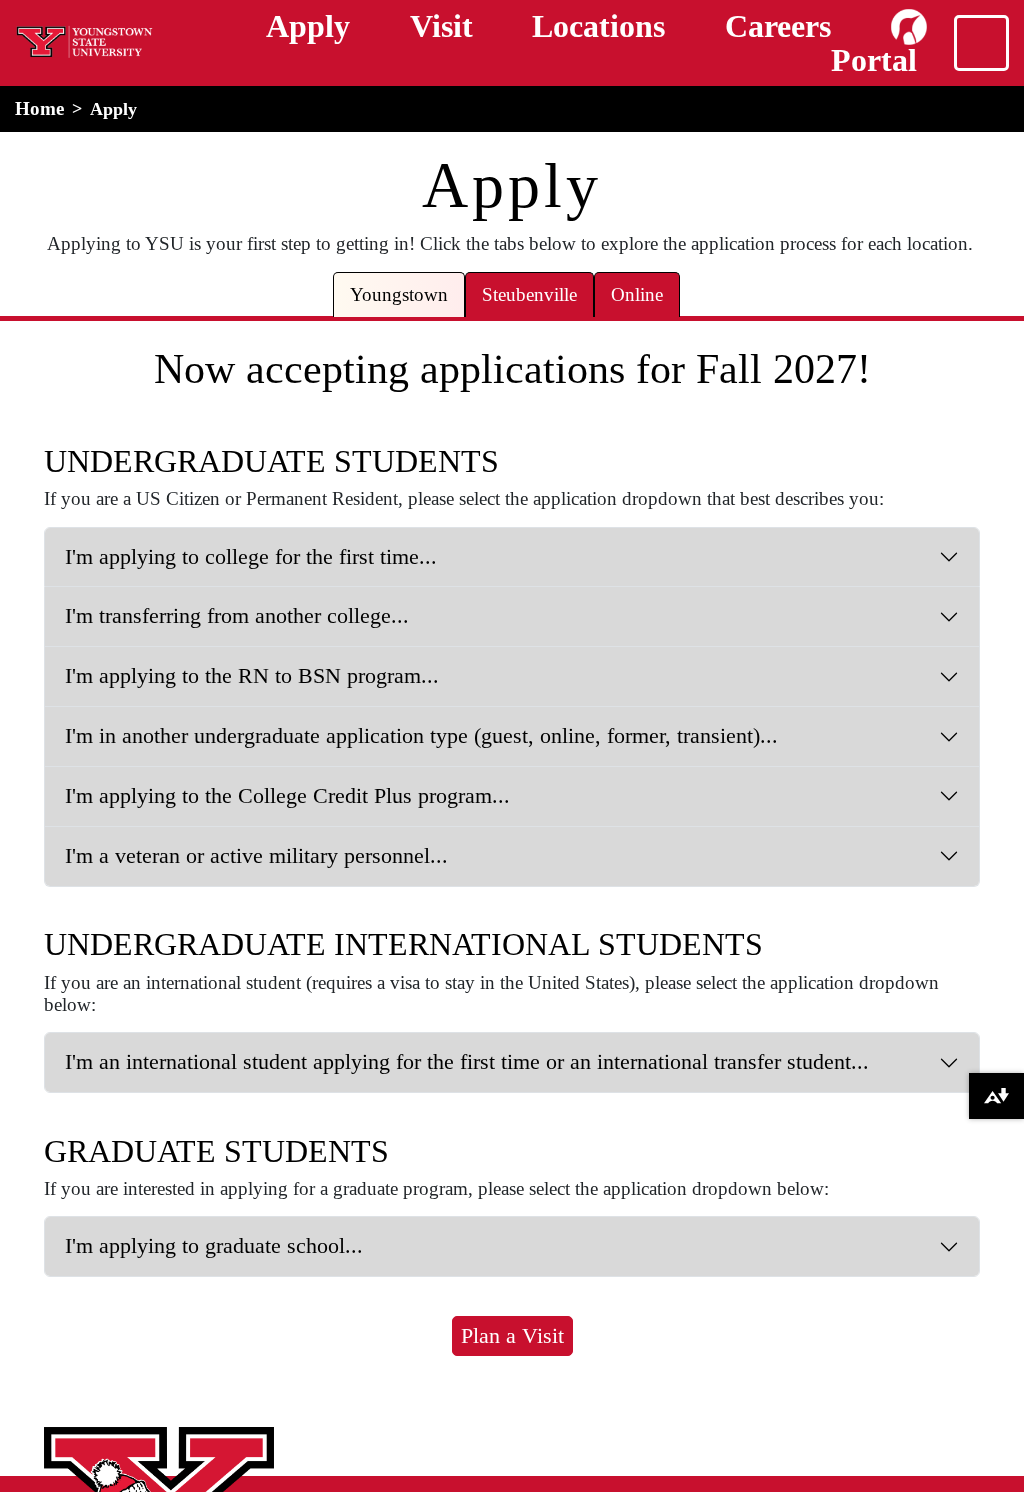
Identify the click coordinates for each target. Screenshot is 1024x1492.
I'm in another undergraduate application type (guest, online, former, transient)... (421, 735)
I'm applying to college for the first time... (251, 556)
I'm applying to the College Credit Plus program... (287, 795)
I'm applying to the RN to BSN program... (252, 675)
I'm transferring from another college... (237, 615)
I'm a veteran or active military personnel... (256, 855)
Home (39, 108)
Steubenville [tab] (529, 294)
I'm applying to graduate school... (214, 1245)
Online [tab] (637, 294)
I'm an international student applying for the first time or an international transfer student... (467, 1061)
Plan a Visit (512, 1335)
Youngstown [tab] (399, 294)
